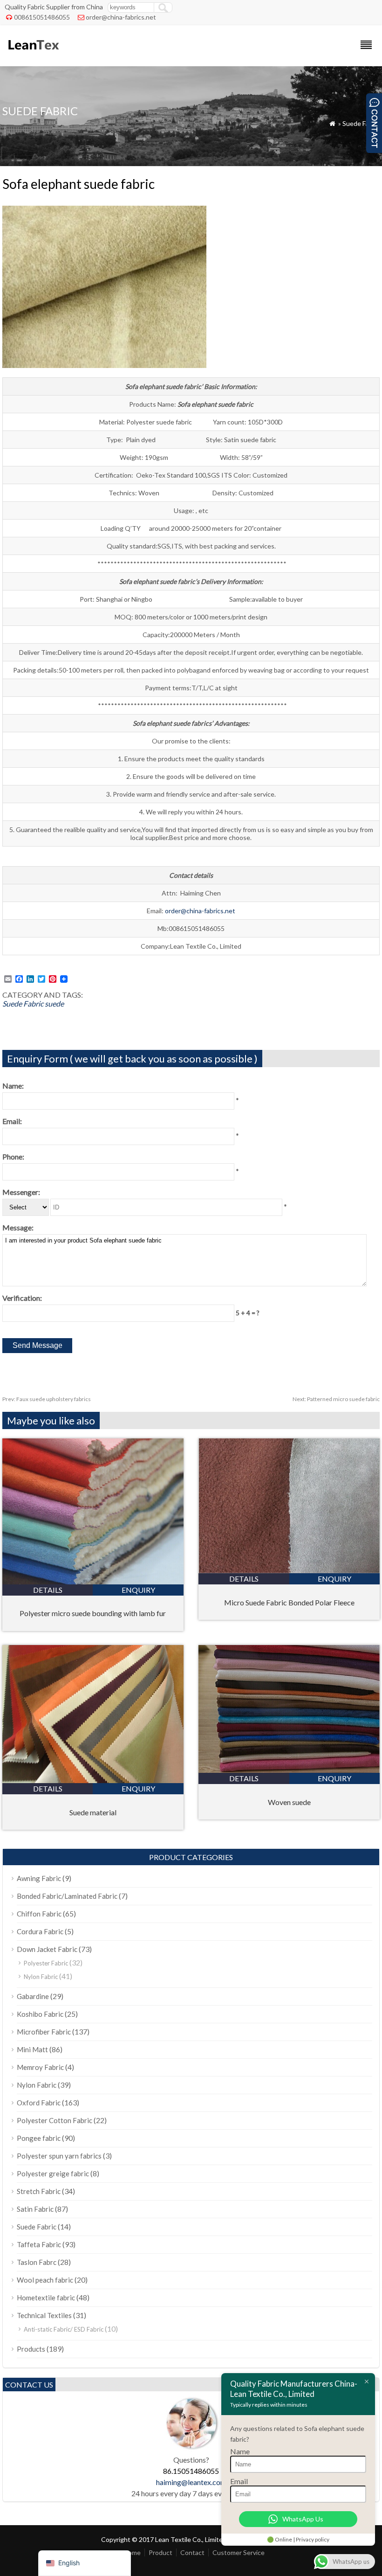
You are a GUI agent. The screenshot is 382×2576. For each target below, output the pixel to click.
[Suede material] (93, 1780)
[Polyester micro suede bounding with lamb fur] (93, 1581)
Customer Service (239, 2552)
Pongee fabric (39, 2138)
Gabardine (33, 1996)
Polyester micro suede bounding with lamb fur (93, 1613)
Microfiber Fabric (44, 2032)
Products (31, 2349)
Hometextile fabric (46, 2298)
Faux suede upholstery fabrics (47, 1399)
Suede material (93, 1812)
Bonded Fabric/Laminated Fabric (67, 1896)
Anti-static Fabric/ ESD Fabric (64, 2329)
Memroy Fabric (40, 2067)
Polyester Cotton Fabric (55, 2120)
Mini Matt (32, 2049)
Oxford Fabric (39, 2103)
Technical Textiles (44, 2315)
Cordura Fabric (40, 1931)
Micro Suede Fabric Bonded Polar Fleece (289, 1602)
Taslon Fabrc (37, 2262)
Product (160, 2552)
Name (240, 2451)
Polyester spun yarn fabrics (59, 2156)
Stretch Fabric (39, 2191)
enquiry (138, 1590)
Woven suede (289, 1802)
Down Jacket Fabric (47, 1949)
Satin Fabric (35, 2209)
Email (239, 2481)
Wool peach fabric (45, 2280)
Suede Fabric (361, 123)
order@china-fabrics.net (121, 17)
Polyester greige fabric (53, 2173)
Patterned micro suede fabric (336, 1399)
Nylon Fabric (41, 1977)
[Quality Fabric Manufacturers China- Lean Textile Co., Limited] (33, 54)
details (48, 1590)
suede (54, 1003)
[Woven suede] (289, 1770)
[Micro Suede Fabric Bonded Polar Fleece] (289, 1570)
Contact (192, 2552)
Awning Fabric (39, 1878)
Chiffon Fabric (39, 1914)
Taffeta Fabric (39, 2244)
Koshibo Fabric (40, 2014)
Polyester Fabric (46, 1963)
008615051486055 (42, 17)
